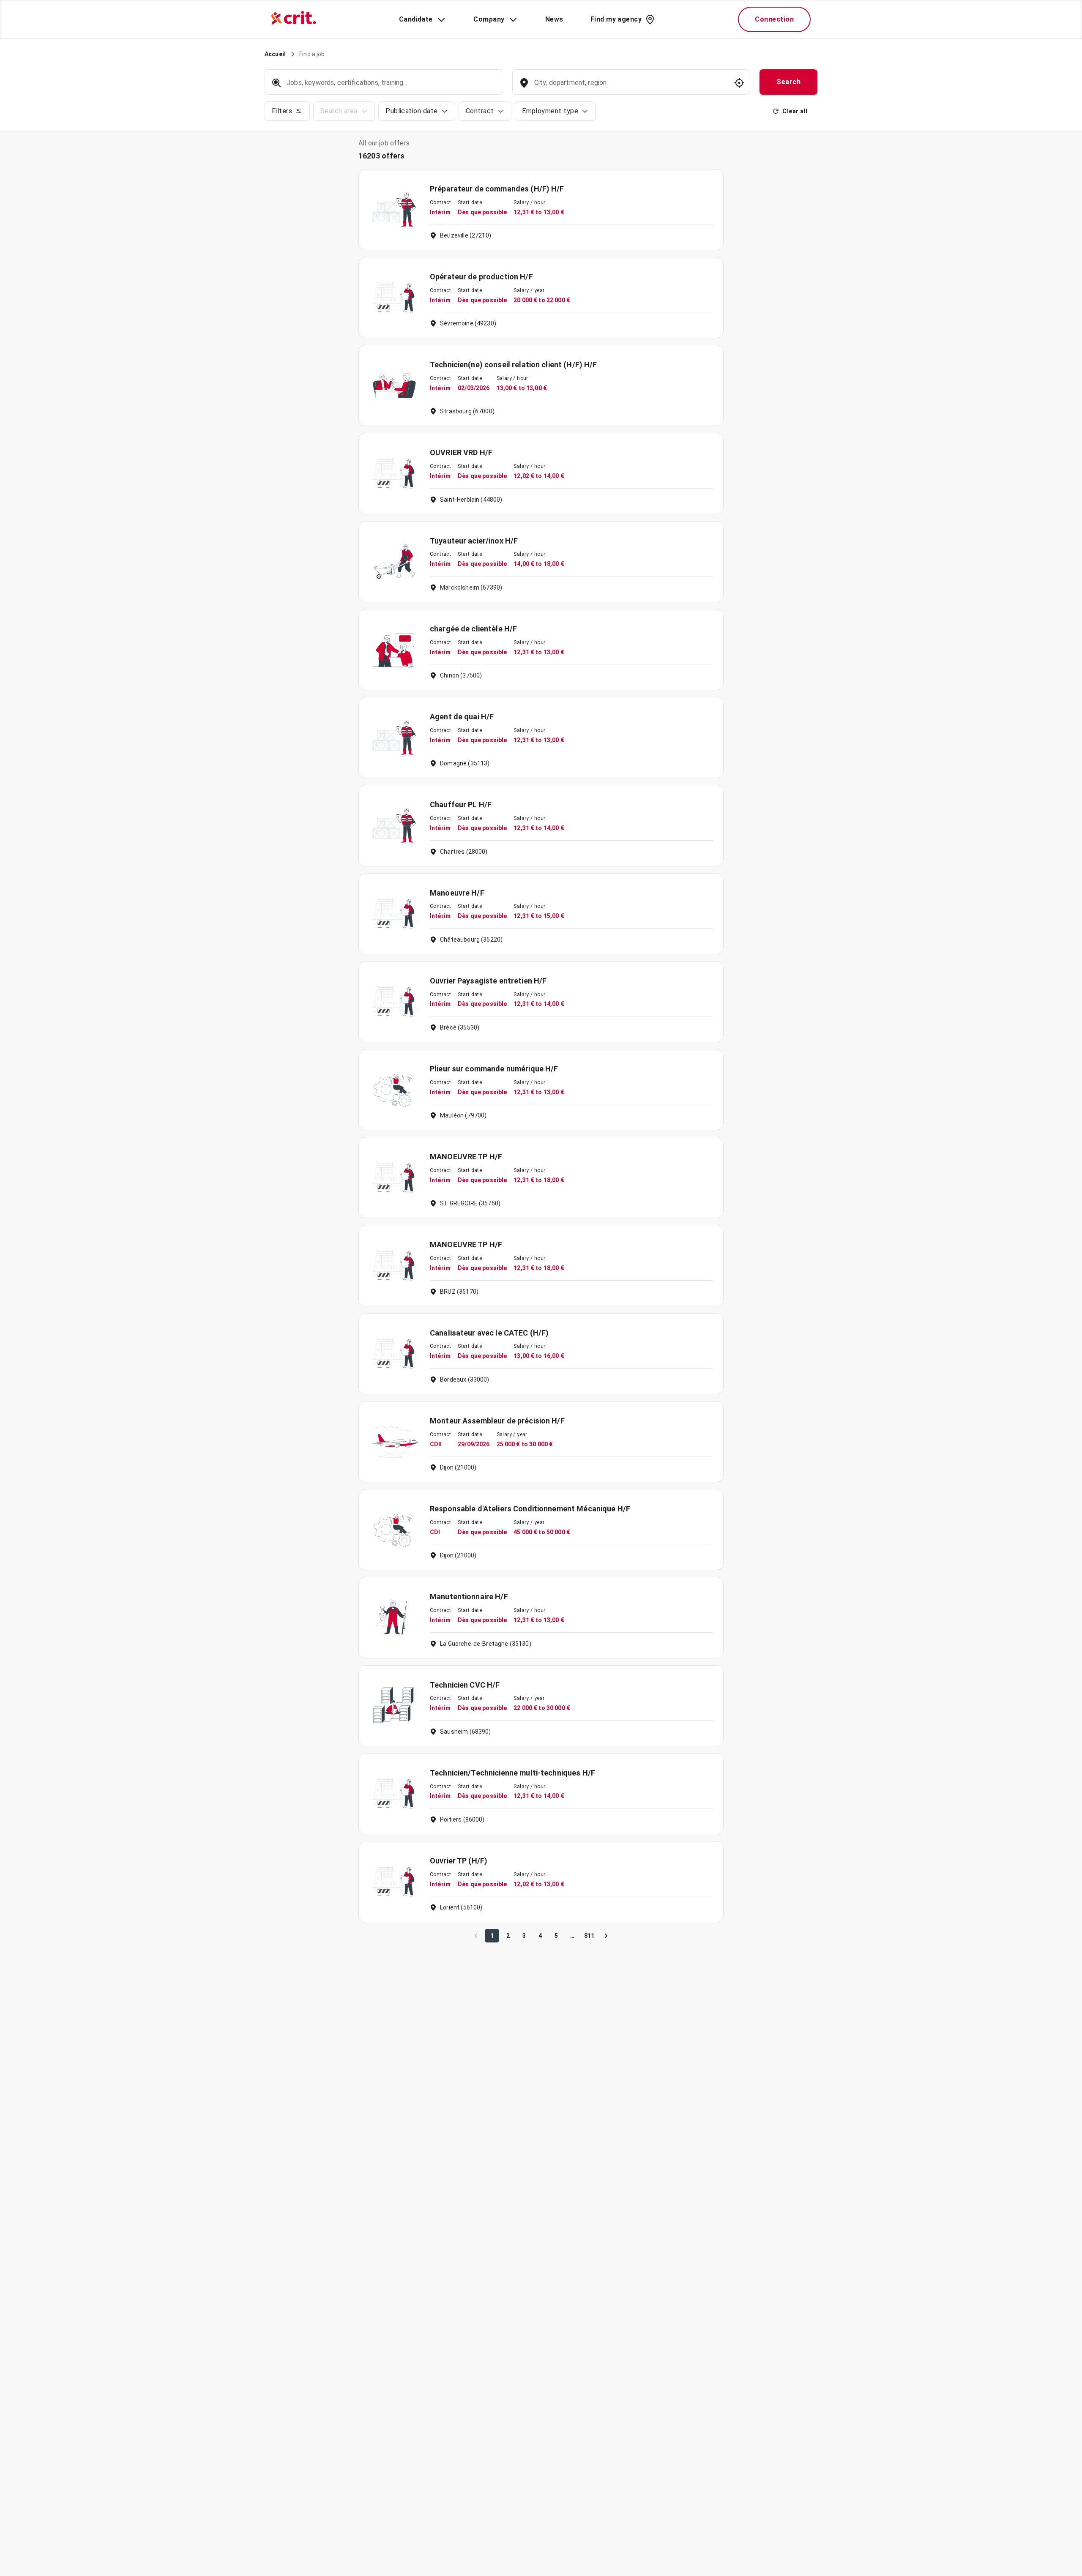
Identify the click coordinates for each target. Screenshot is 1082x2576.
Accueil (275, 54)
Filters (282, 111)
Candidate (416, 19)
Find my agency (616, 19)
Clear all (795, 111)
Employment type (550, 111)
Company (489, 19)
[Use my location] (739, 83)
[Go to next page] (606, 1936)
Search (788, 82)
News (554, 19)
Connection (774, 19)
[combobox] (630, 87)
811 (589, 1936)
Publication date (411, 111)
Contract (480, 111)
